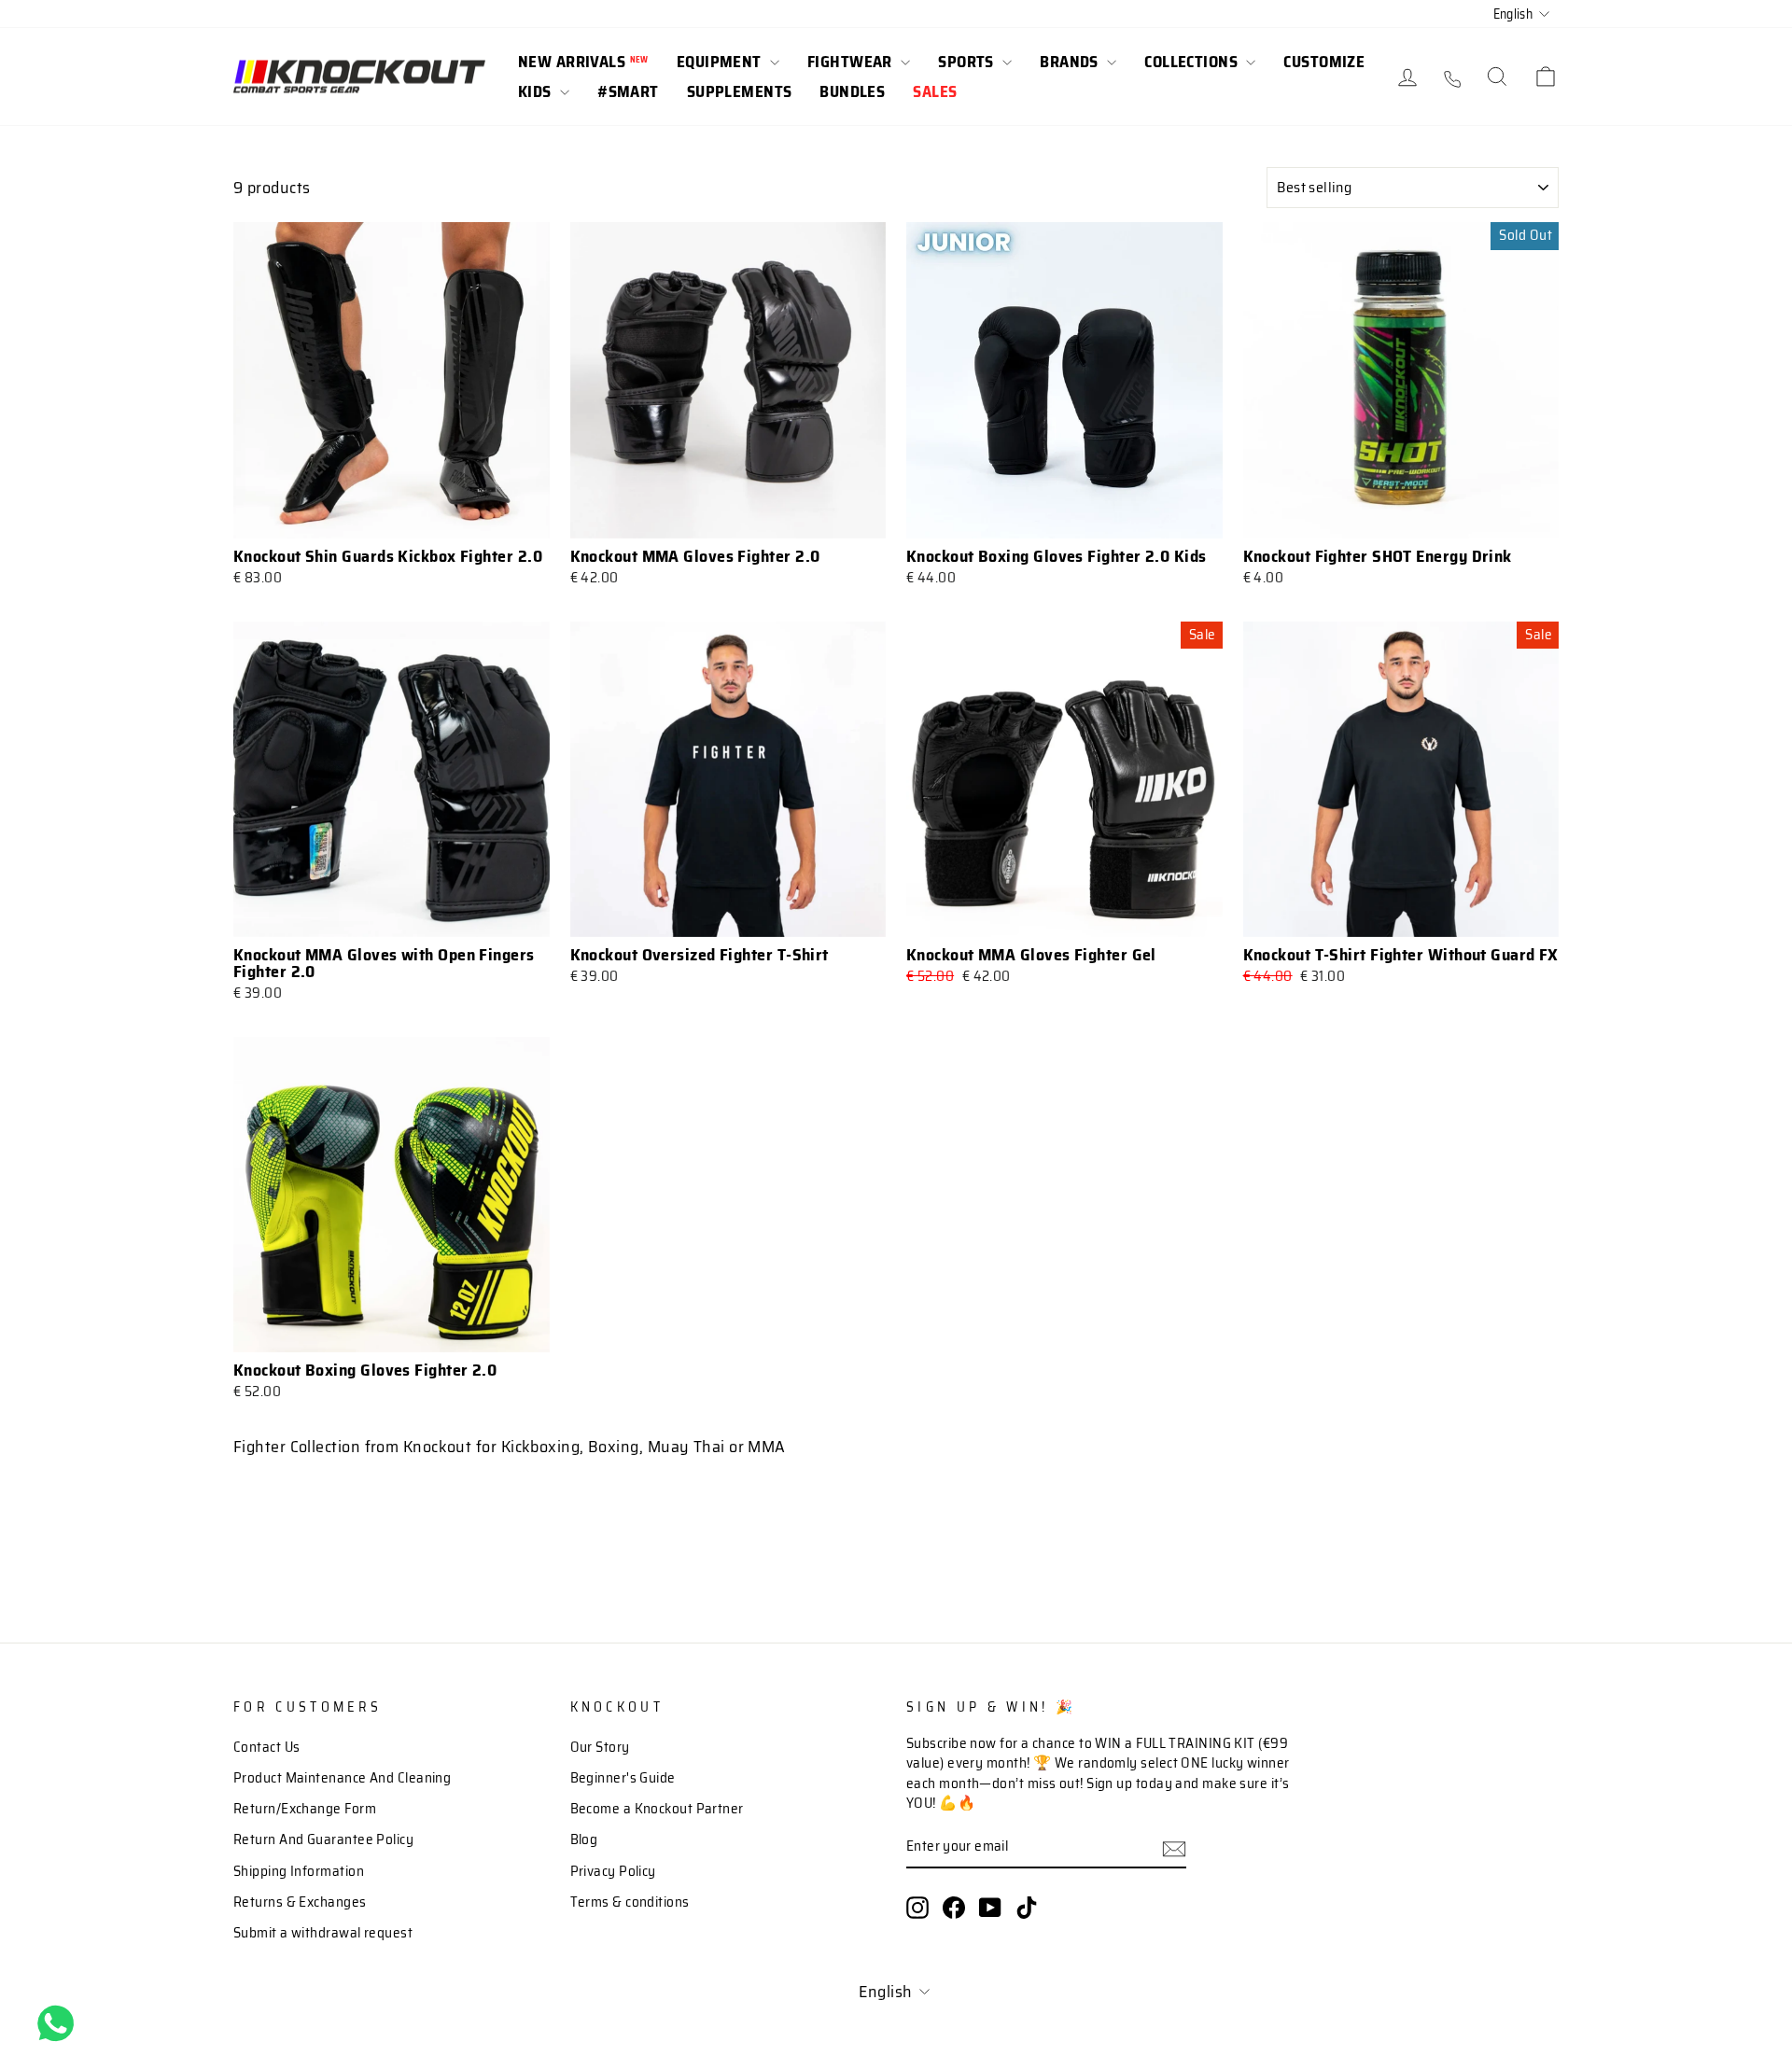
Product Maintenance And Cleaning (342, 1778)
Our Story (600, 1747)
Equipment (721, 62)
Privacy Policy (613, 1871)
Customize (1324, 62)
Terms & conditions (630, 1902)
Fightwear (852, 62)
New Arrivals (583, 62)
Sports (968, 62)
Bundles (852, 91)
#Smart (628, 91)
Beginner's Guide (623, 1778)
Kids (537, 91)
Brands (1071, 62)
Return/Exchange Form (305, 1809)
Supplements (740, 91)
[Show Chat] (60, 2023)
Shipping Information (299, 1871)
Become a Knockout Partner (657, 1809)
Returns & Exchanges (300, 1902)
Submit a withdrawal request (323, 1933)
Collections (1193, 62)
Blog (584, 1839)
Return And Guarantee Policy (323, 1839)
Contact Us (267, 1747)
